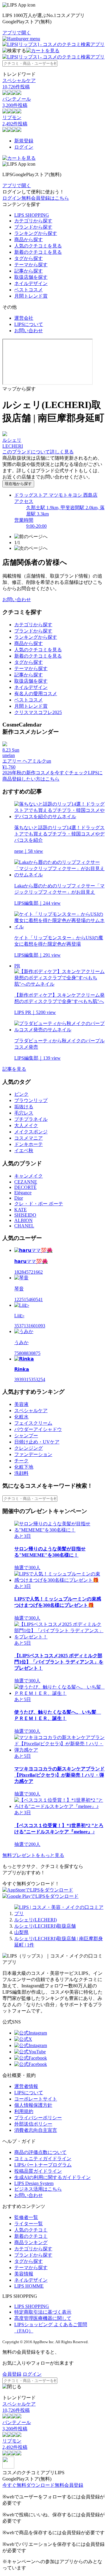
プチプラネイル (31, 1119)
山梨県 (21, 1932)
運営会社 (24, 318)
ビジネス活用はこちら (38, 2189)
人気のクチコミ (31, 2230)
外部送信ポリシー (33, 2124)
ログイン (24, 147)
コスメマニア (29, 1138)
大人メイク (26, 1125)
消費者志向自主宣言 (36, 2130)
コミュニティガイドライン (43, 2159)
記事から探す (29, 271)
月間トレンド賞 (31, 296)
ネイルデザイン (31, 283)
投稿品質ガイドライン (38, 2171)
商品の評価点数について (40, 2152)
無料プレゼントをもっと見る (33, 1855)
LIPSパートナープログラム (43, 2165)
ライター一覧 (29, 2224)
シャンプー (26, 1436)
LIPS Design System (34, 2183)
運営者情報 (26, 2086)
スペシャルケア (31, 1411)
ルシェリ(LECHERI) (36, 1920)
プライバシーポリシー (38, 2118)
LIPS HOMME (29, 2286)
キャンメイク (29, 1176)
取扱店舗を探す (31, 277)
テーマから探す (31, 265)
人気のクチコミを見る (38, 246)
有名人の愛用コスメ (36, 694)
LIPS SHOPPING (32, 215)
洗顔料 (21, 1473)
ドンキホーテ (29, 1144)
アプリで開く (17, 33)
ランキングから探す (36, 233)
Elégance (23, 1193)
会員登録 (12, 2374)
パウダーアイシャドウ (38, 1429)
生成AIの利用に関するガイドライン (52, 2177)
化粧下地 (24, 1467)
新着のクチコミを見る (38, 252)
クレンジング (29, 1448)
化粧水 (21, 1417)
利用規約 (24, 2111)
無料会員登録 (69, 2485)
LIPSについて (29, 324)
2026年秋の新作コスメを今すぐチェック (45, 773)
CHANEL (24, 1226)
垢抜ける (24, 1107)
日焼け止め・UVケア (37, 1442)
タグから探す (29, 258)
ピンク (21, 1094)
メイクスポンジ (31, 1132)
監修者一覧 (26, 2217)
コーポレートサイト (36, 2099)
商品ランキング (31, 2242)
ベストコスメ (29, 290)
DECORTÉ (25, 1187)
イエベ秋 (24, 1151)
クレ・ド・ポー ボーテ (39, 1204)
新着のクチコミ (31, 2236)
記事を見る (14, 1069)
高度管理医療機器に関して (43, 2318)
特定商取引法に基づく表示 (43, 2312)
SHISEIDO (25, 1215)
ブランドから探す (33, 227)
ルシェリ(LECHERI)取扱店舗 (45, 1926)
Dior (19, 1198)
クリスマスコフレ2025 (38, 712)
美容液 (21, 1404)
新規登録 (24, 141)
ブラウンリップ (31, 1100)
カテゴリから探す (33, 221)
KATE (21, 1210)
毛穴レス (24, 1113)
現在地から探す (18, 484)
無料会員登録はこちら (45, 198)
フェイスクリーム (33, 1423)
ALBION (23, 1220)
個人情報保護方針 (33, 2105)
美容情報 (24, 2274)
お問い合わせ (29, 331)
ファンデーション (33, 1454)
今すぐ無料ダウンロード (29, 2485)
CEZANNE (26, 1182)
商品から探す (29, 240)
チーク (21, 1461)
